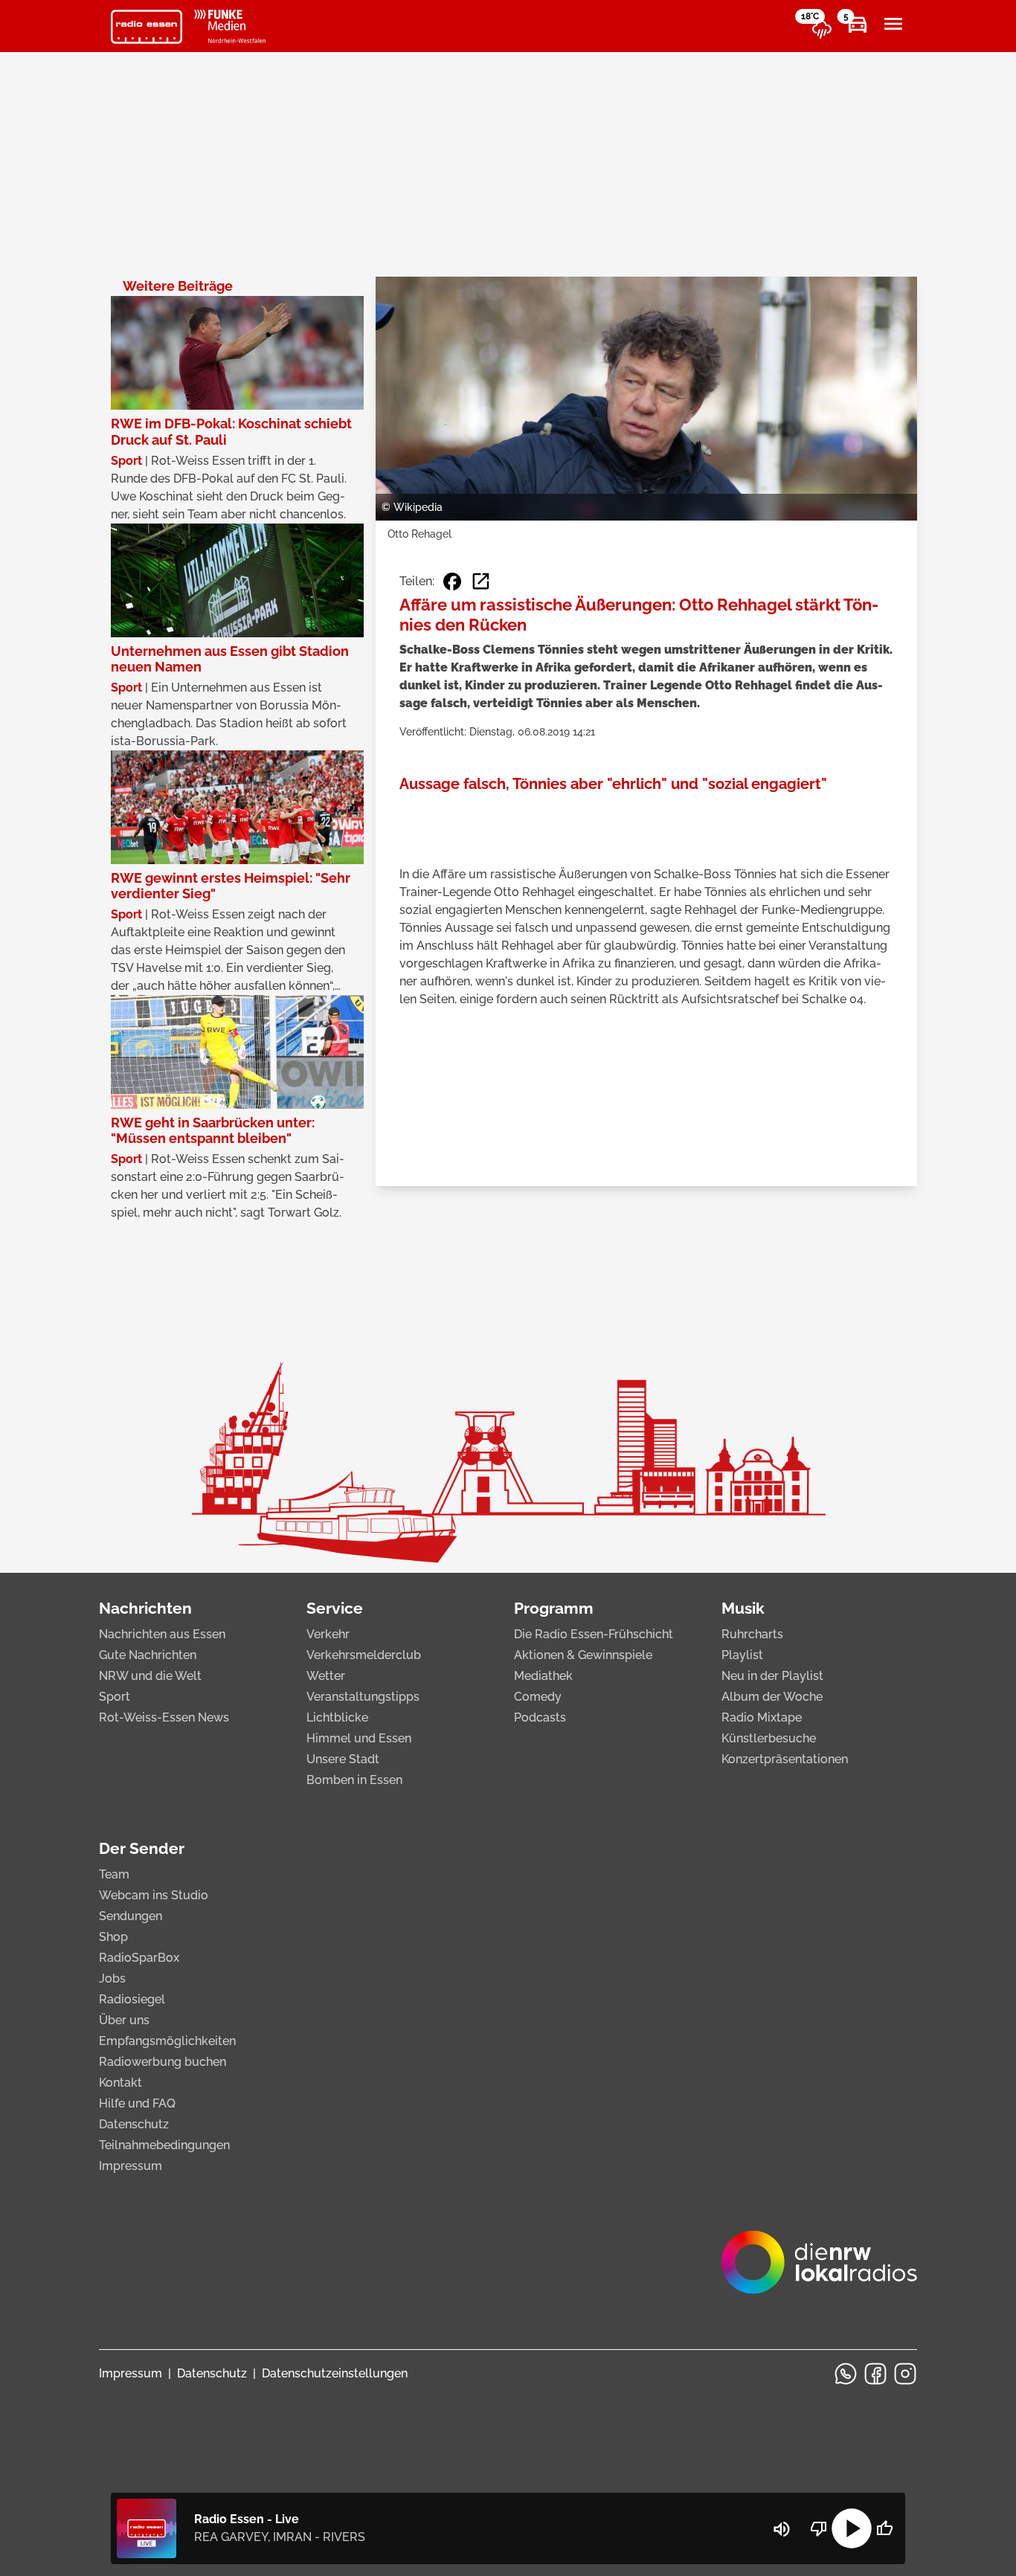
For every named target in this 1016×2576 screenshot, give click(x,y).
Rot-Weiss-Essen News (164, 1717)
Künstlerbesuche (769, 1738)
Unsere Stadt (343, 1759)
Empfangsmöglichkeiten (167, 2041)
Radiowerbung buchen (163, 2062)
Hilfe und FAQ (137, 2103)
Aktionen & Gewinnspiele (583, 1655)
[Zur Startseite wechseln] (147, 27)
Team (114, 1874)
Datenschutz (134, 2124)
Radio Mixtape (762, 1717)
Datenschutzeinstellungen (335, 2373)
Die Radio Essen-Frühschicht (594, 1634)
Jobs (112, 1978)
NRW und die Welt (150, 1676)
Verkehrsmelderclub (364, 1655)
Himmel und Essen (359, 1738)
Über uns (124, 2020)
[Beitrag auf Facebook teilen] (452, 582)
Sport (115, 1697)
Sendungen (131, 1916)
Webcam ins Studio (154, 1895)
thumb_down (819, 2528)
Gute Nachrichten (148, 1655)
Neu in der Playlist (772, 1676)
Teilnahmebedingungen (164, 2145)
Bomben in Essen (354, 1780)
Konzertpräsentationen (785, 1759)
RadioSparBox (139, 1958)
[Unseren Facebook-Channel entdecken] (875, 2374)
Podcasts (540, 1717)
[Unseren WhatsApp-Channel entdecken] (846, 2374)
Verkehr (328, 1634)
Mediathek (543, 1676)
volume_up (782, 2529)
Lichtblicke (337, 1717)
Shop (113, 1937)
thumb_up (884, 2528)
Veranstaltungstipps (363, 1697)
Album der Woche (772, 1697)
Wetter (326, 1676)
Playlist (742, 1655)
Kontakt (120, 2083)
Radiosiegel (132, 1999)
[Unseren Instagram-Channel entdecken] (905, 2374)
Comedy (538, 1697)
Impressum (131, 2166)
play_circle (852, 2528)
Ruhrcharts (752, 1634)
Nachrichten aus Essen (162, 1634)
